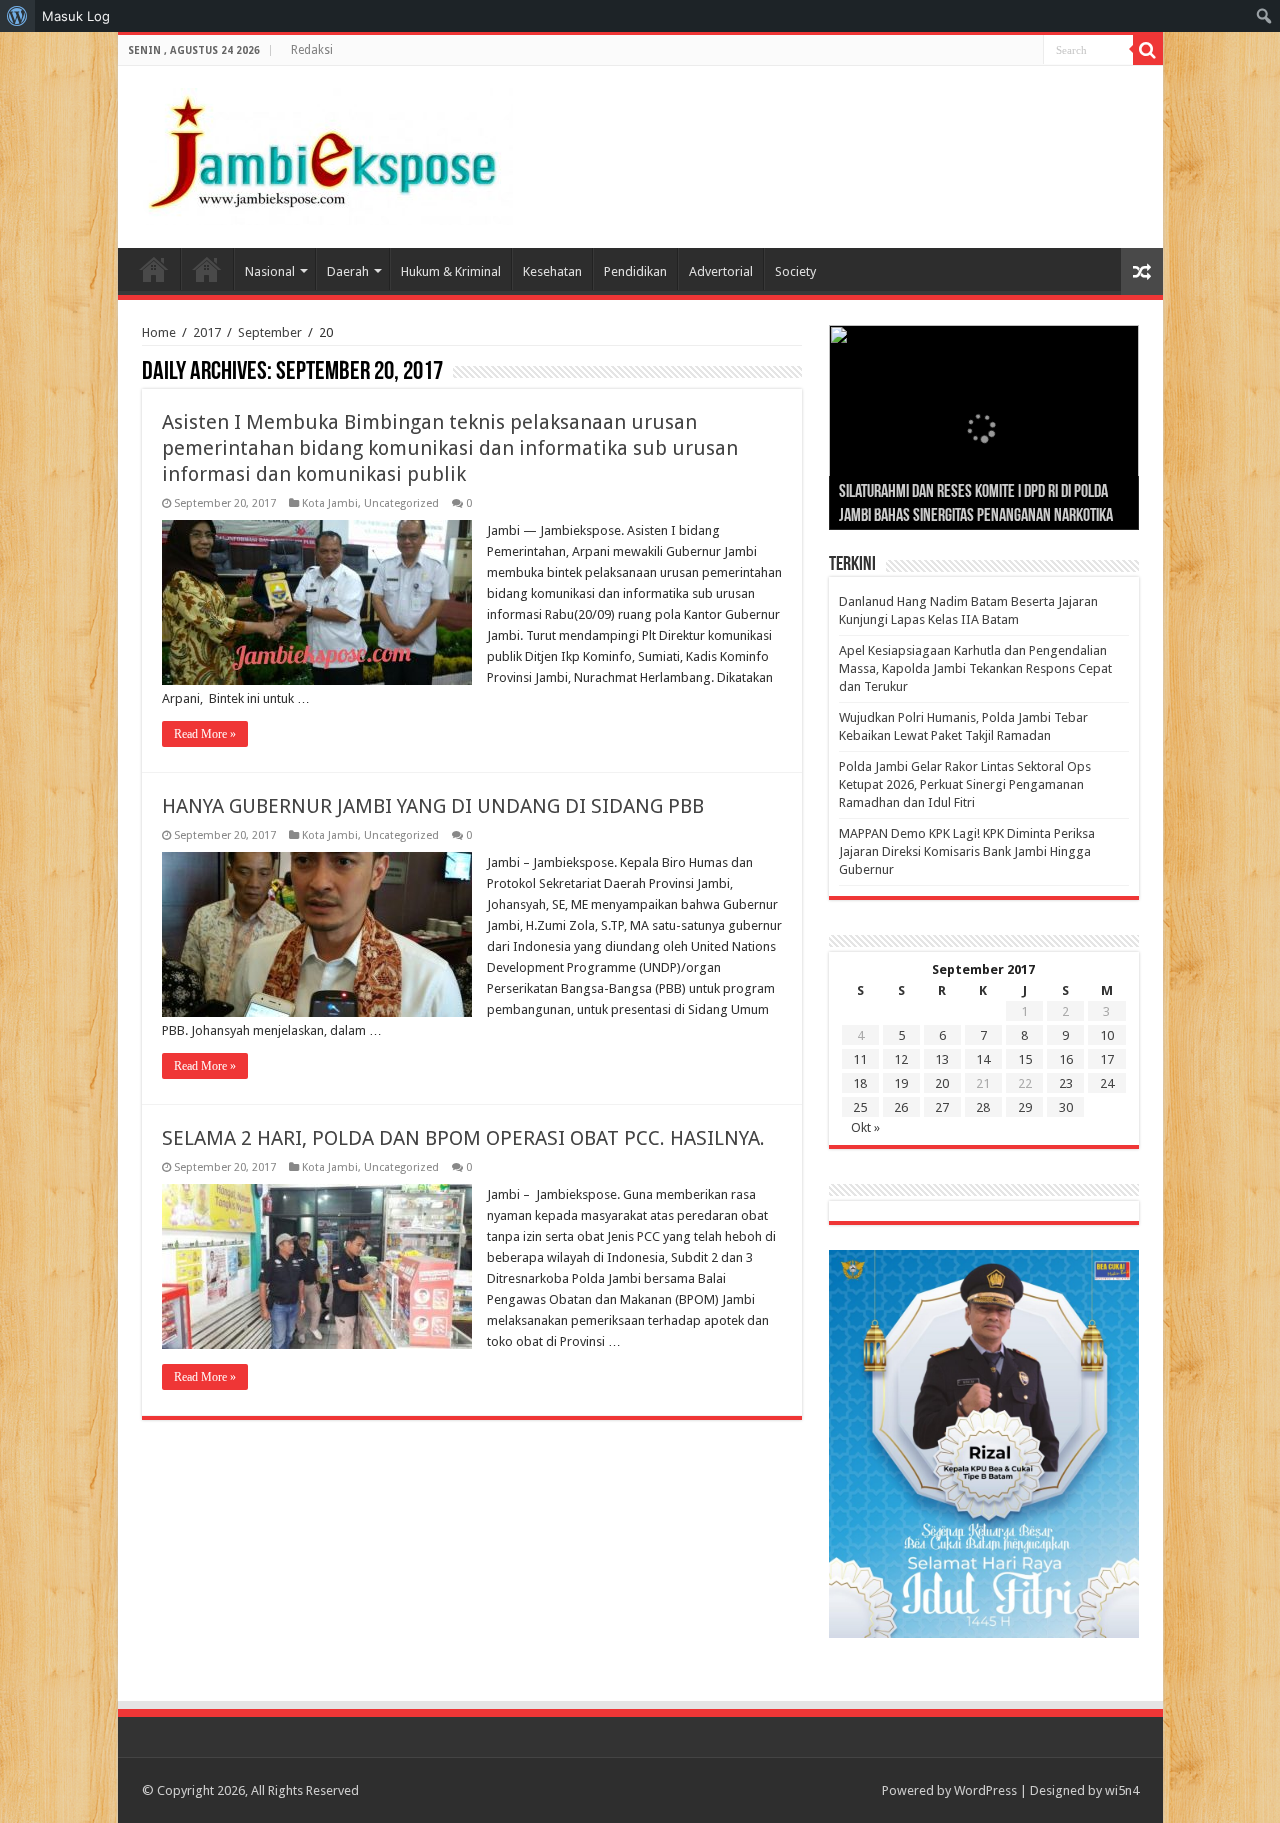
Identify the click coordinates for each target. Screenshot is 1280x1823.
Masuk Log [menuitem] (76, 16)
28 (983, 1107)
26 (901, 1107)
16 (1066, 1059)
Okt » (865, 1127)
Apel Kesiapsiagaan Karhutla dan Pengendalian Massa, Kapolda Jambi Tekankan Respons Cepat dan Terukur (975, 668)
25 (860, 1107)
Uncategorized (401, 503)
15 (1025, 1059)
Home (154, 269)
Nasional (270, 271)
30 (1066, 1107)
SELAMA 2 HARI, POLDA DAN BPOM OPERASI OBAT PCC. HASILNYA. (463, 1138)
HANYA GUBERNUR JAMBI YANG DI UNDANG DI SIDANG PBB (433, 806)
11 (860, 1059)
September (270, 332)
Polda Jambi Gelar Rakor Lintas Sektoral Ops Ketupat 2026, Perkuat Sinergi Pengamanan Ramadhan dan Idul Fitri (965, 784)
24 (1107, 1083)
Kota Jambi (330, 503)
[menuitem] (17, 16)
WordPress (985, 1790)
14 (983, 1059)
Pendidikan (635, 271)
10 (1107, 1035)
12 (901, 1059)
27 (942, 1107)
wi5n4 (1122, 1790)
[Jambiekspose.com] (323, 153)
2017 (207, 332)
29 (1025, 1107)
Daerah (348, 271)
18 (860, 1083)
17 (1107, 1059)
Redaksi (312, 50)
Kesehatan (552, 271)
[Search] (1148, 50)
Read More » (205, 734)
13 (942, 1059)
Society (795, 271)
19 (901, 1083)
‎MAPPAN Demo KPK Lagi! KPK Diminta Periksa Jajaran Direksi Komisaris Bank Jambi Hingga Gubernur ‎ (967, 851)
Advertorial (721, 271)
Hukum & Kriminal (451, 271)
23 (1066, 1083)
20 (942, 1083)
